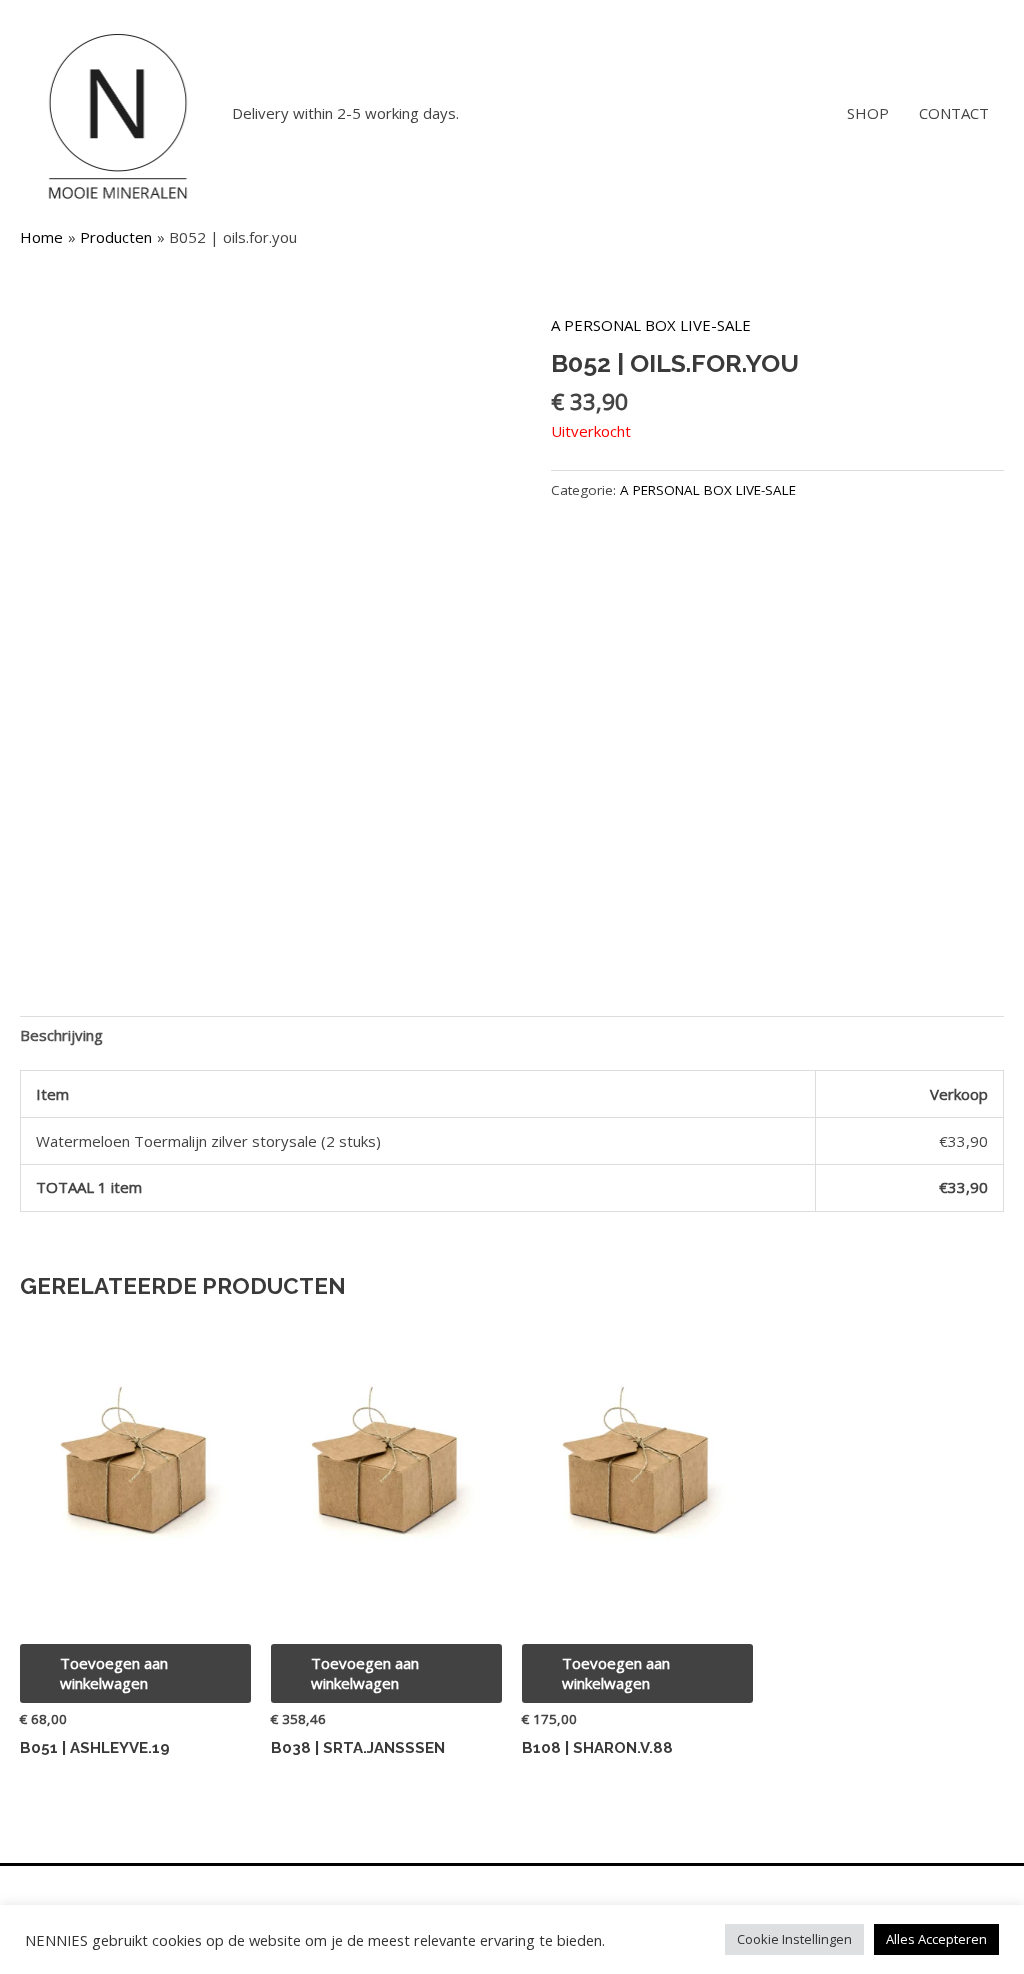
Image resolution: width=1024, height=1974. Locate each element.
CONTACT (954, 113)
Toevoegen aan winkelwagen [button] (114, 1673)
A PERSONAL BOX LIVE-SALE (651, 325)
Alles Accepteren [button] (936, 1939)
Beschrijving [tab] (61, 1035)
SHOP (868, 113)
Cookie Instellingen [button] (794, 1939)
